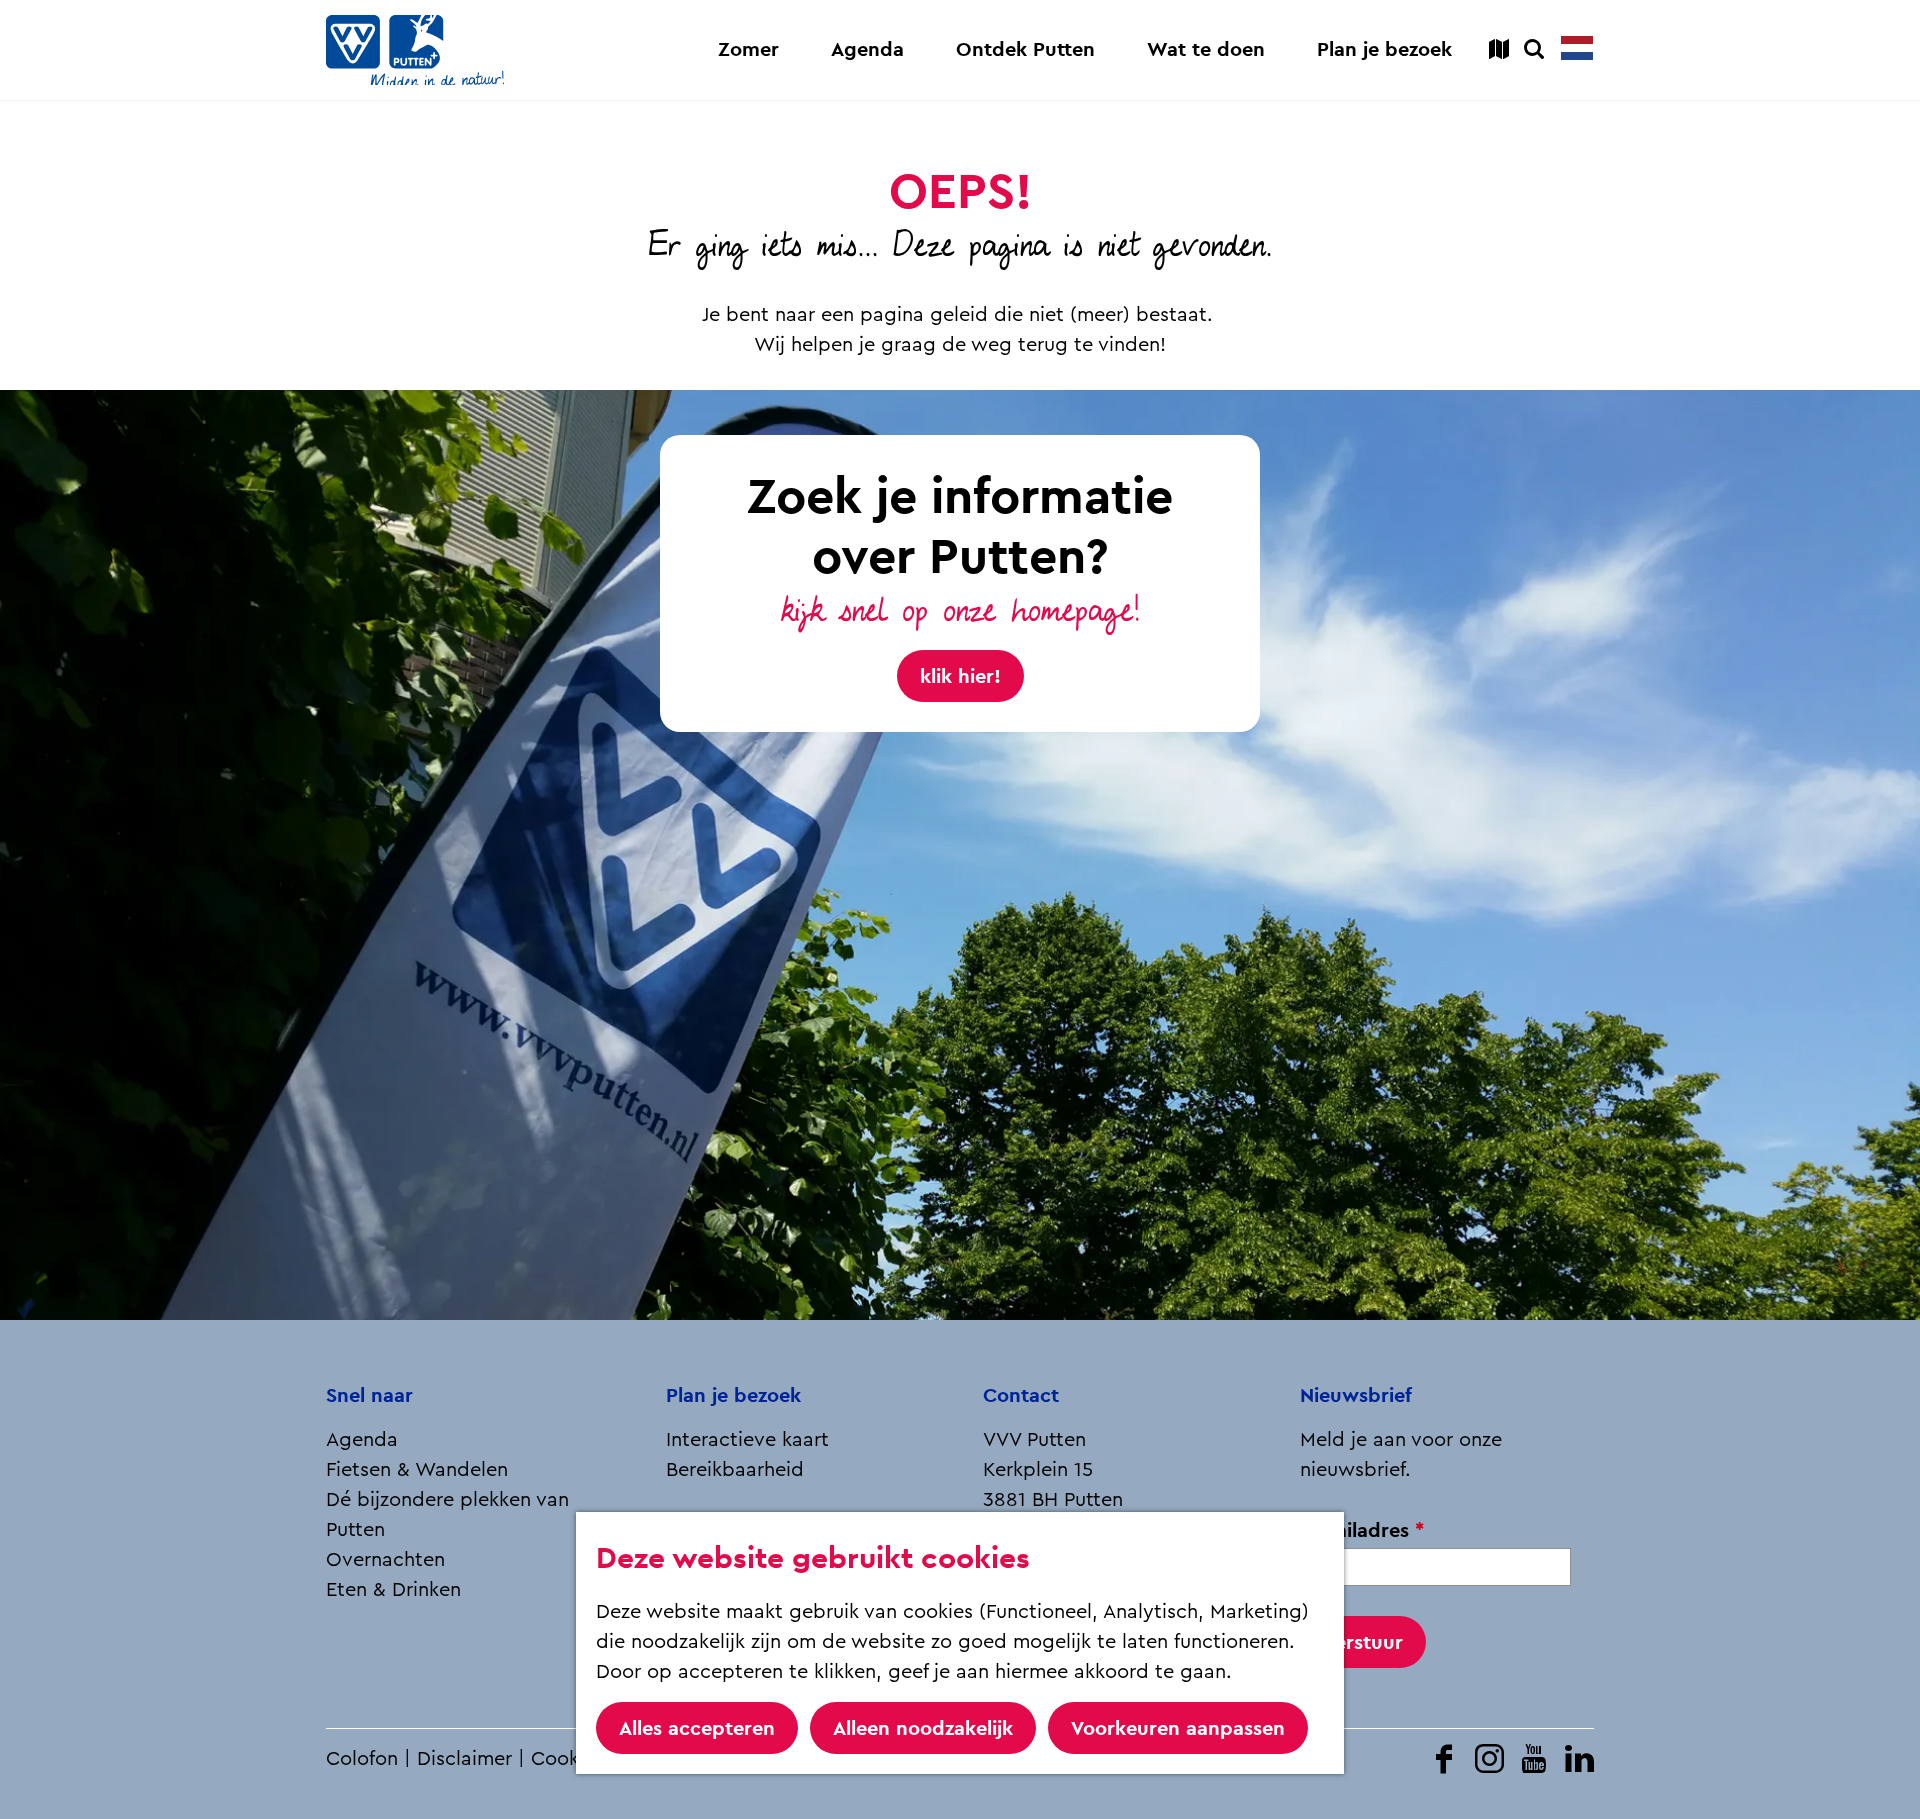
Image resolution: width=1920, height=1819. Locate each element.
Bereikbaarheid (735, 1470)
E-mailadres (1368, 1530)
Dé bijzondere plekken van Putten (447, 1515)
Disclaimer (464, 1759)
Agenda (362, 1440)
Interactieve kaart (747, 1440)
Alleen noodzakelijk (923, 1728)
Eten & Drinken (393, 1590)
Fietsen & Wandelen (417, 1470)
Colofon (362, 1759)
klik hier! (960, 676)
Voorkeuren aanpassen (1178, 1728)
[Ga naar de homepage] (415, 50)
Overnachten (385, 1560)
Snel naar (369, 1395)
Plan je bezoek (733, 1395)
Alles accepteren (697, 1728)
